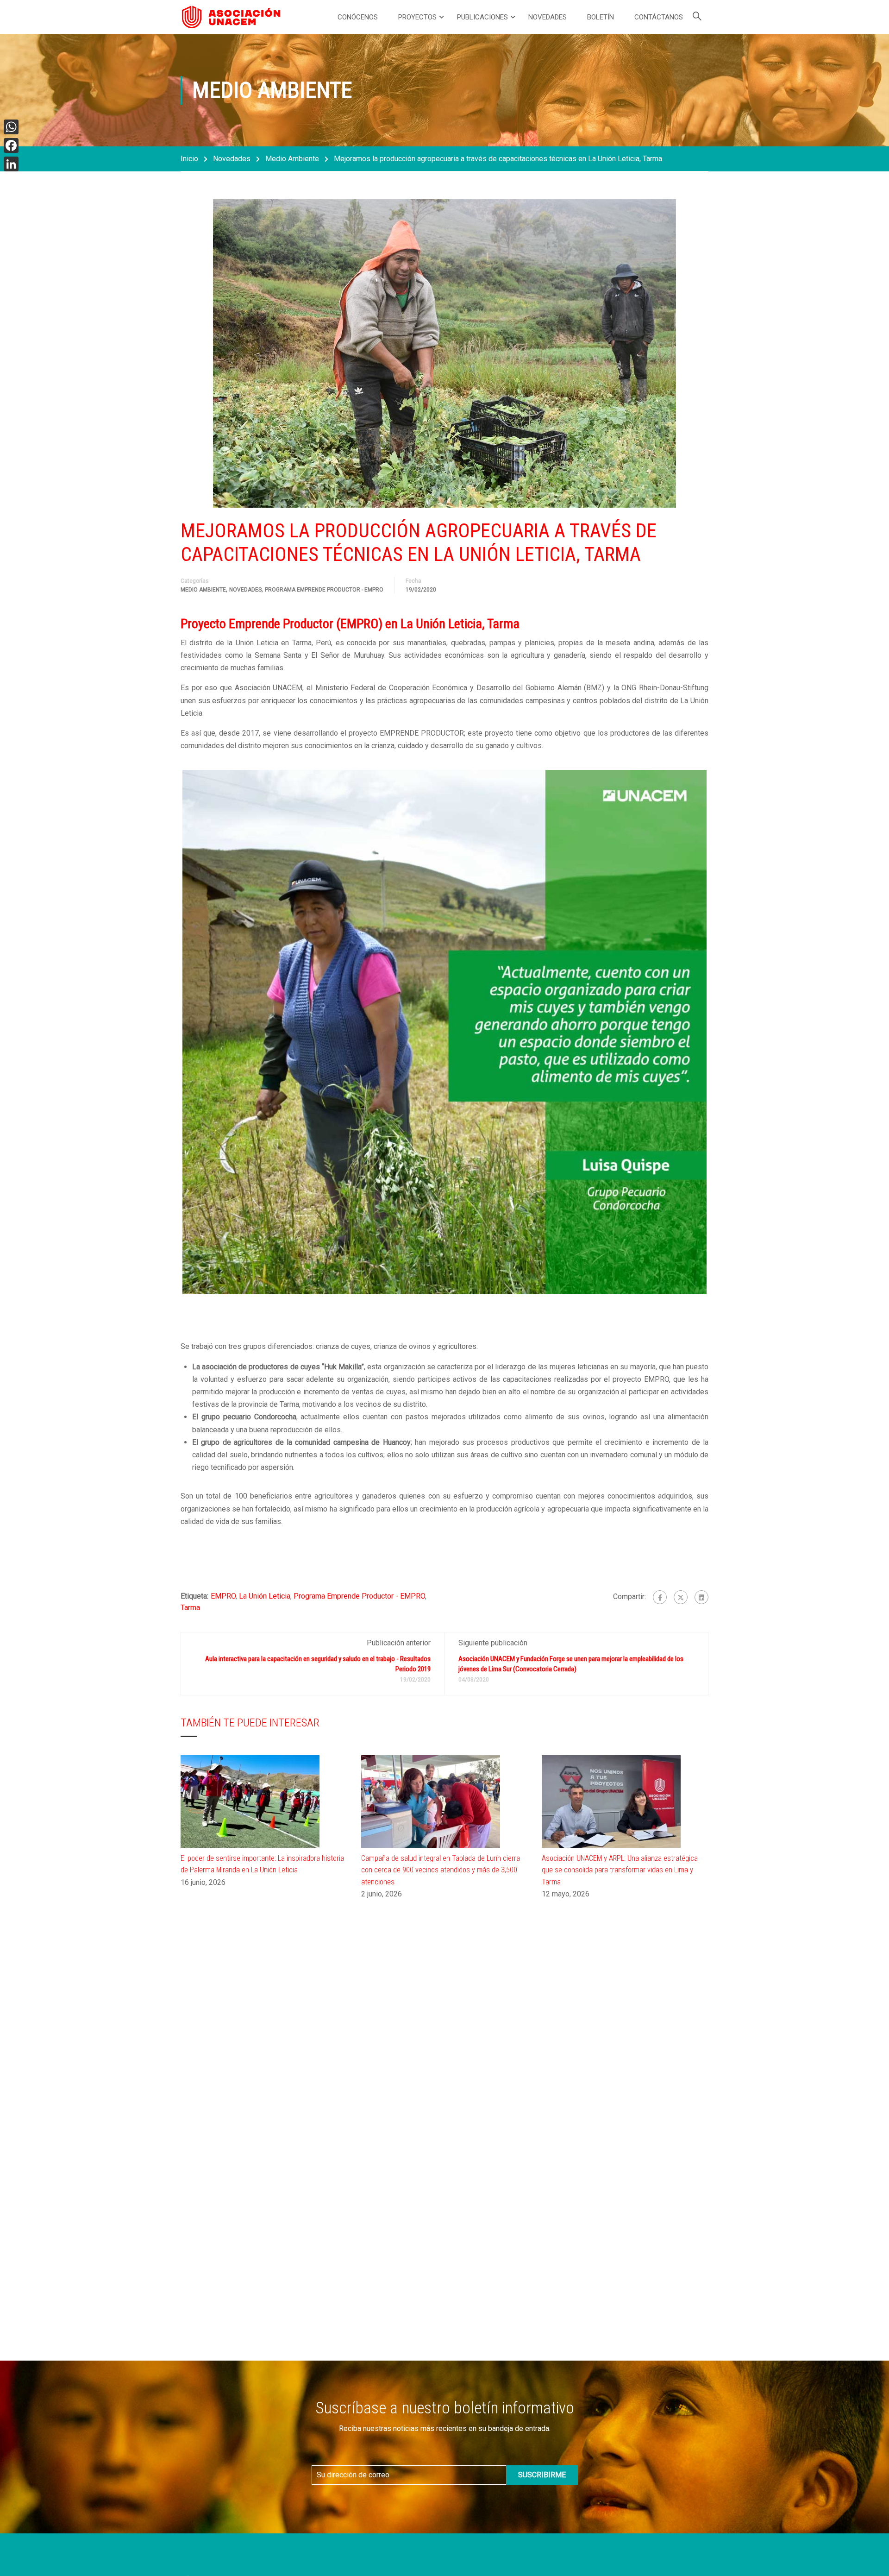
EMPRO (223, 1596)
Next (716, 1032)
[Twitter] (681, 1597)
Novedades (548, 17)
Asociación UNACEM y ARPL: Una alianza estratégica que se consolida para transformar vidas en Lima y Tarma (620, 1870)
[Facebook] (660, 1597)
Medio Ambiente (292, 159)
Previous (173, 1032)
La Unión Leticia (265, 1596)
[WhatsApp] (11, 127)
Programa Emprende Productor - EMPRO (324, 590)
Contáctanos (659, 17)
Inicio (189, 159)
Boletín (601, 17)
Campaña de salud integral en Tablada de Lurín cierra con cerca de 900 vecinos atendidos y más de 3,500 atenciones (441, 1870)
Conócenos (358, 17)
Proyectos (417, 17)
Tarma (190, 1608)
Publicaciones (482, 17)
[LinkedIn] (11, 164)
